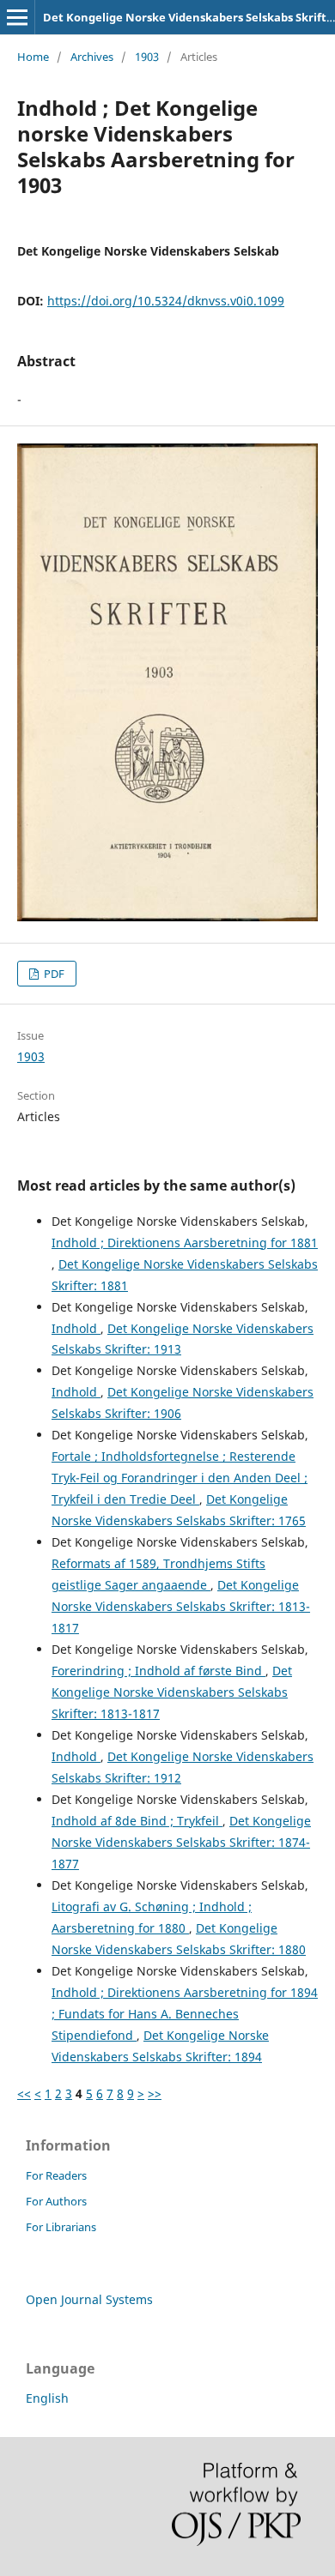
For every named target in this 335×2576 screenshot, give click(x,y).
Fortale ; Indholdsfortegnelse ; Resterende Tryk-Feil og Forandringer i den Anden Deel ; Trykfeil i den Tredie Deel (180, 1478)
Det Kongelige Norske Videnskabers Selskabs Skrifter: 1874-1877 (181, 1842)
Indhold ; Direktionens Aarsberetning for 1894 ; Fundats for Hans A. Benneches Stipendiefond (185, 2014)
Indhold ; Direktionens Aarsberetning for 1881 (185, 1243)
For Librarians (61, 2227)
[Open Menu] (17, 17)
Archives (92, 57)
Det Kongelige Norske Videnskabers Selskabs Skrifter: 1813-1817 (181, 1606)
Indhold (76, 1328)
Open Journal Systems (89, 2299)
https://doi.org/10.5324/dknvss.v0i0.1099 (166, 301)
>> (155, 2093)
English (47, 2398)
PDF (53, 974)
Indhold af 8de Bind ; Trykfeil (137, 1821)
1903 (147, 57)
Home (33, 57)
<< (24, 2093)
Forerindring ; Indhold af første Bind (158, 1671)
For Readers (56, 2175)
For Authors (56, 2201)
